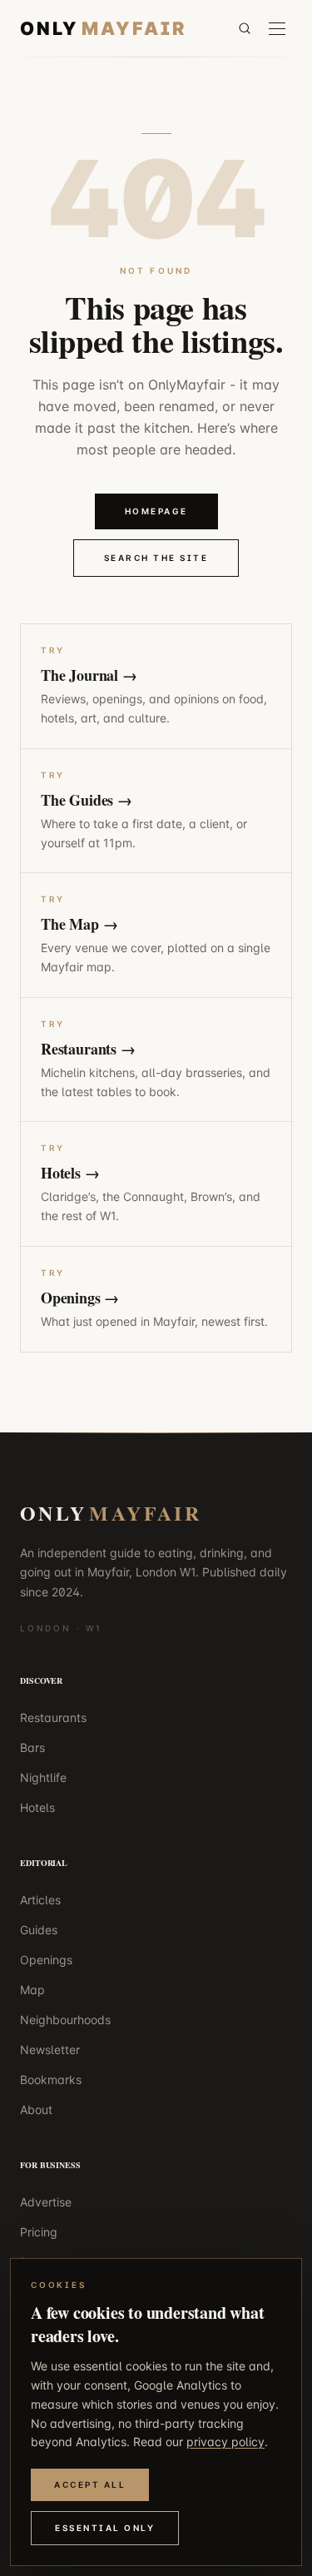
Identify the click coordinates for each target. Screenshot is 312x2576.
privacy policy (225, 2442)
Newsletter (50, 2050)
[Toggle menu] (277, 29)
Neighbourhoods (65, 2020)
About (36, 2109)
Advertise (46, 2202)
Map (32, 1990)
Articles (40, 1900)
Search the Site (156, 558)
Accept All (90, 2484)
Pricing (39, 2232)
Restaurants (53, 1717)
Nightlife (43, 1777)
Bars (32, 1747)
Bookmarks (51, 2080)
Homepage (156, 511)
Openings (46, 1960)
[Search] (245, 28)
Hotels (37, 1807)
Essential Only (105, 2528)
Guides (39, 1930)
